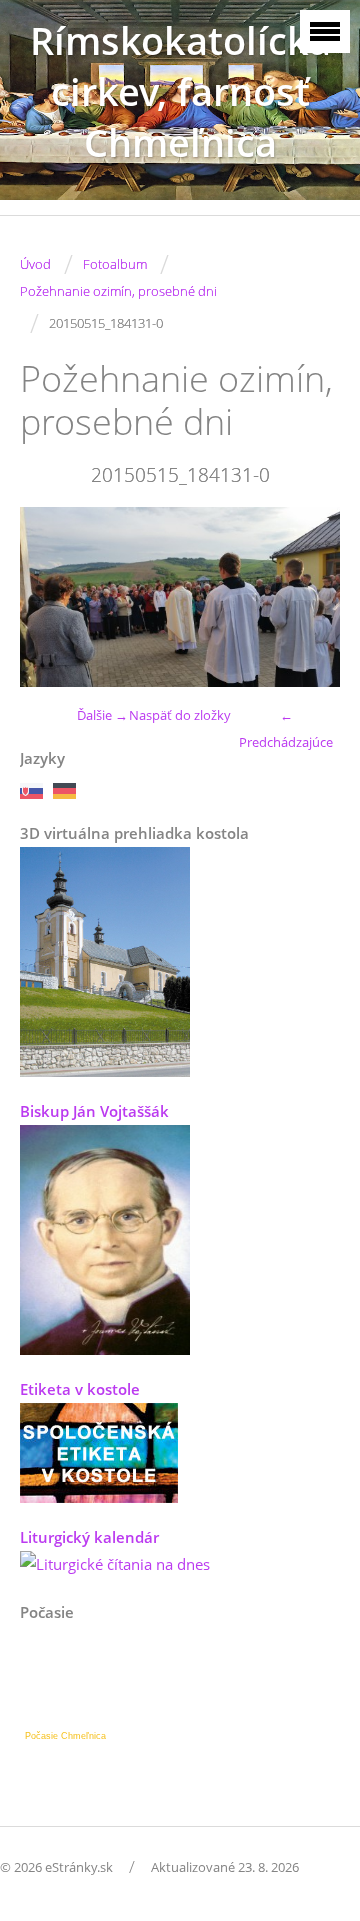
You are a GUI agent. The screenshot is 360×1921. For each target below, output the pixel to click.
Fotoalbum (115, 264)
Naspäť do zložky (180, 715)
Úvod (35, 264)
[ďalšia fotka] (307, 597)
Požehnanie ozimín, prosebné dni (118, 291)
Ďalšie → (102, 715)
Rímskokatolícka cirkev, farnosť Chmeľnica (180, 91)
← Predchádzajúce (286, 728)
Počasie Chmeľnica (65, 1736)
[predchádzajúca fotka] (52, 597)
